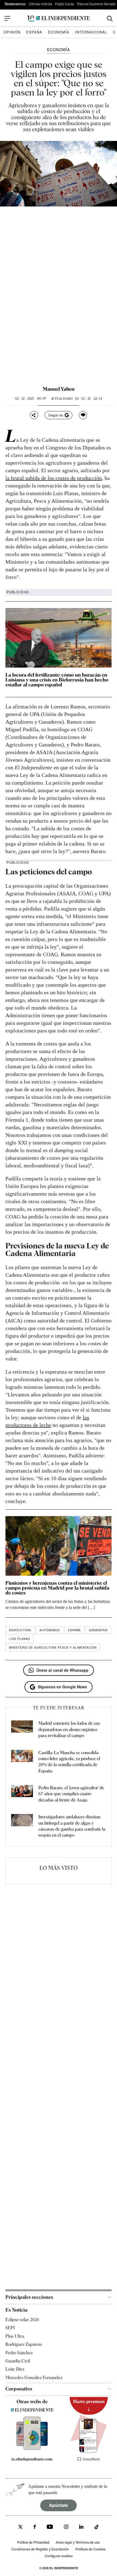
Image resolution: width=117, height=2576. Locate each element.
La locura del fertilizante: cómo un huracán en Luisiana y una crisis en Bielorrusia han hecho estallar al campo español (57, 680)
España (34, 32)
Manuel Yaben (59, 389)
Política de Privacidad (33, 2542)
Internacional (91, 32)
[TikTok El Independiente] (97, 2528)
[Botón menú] (7, 18)
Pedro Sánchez (19, 2353)
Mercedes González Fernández (34, 2378)
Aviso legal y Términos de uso (78, 2542)
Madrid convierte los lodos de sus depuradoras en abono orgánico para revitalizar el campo (69, 1729)
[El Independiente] (59, 19)
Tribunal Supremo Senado (96, 4)
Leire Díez (15, 2369)
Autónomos (50, 1630)
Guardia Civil (18, 2361)
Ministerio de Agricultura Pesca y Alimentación (53, 1648)
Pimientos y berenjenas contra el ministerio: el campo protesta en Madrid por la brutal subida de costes (57, 1588)
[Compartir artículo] (34, 415)
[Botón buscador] (110, 19)
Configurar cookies (59, 2556)
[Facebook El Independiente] (35, 2527)
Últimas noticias (41, 4)
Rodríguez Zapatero (24, 2344)
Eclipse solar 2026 (22, 2320)
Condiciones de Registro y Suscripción (40, 2549)
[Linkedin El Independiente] (81, 2527)
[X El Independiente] (20, 2527)
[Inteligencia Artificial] (32, 2448)
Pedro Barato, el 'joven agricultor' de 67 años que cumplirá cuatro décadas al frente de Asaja (71, 1794)
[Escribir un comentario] (83, 415)
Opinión (12, 32)
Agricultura (20, 1630)
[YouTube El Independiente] (50, 2527)
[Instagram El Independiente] (66, 2527)
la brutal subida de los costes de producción (54, 478)
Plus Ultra (15, 2336)
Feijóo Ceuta (64, 4)
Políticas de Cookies (90, 2549)
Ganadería (98, 1630)
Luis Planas (20, 1639)
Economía (59, 32)
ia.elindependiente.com (32, 2459)
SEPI (10, 2328)
